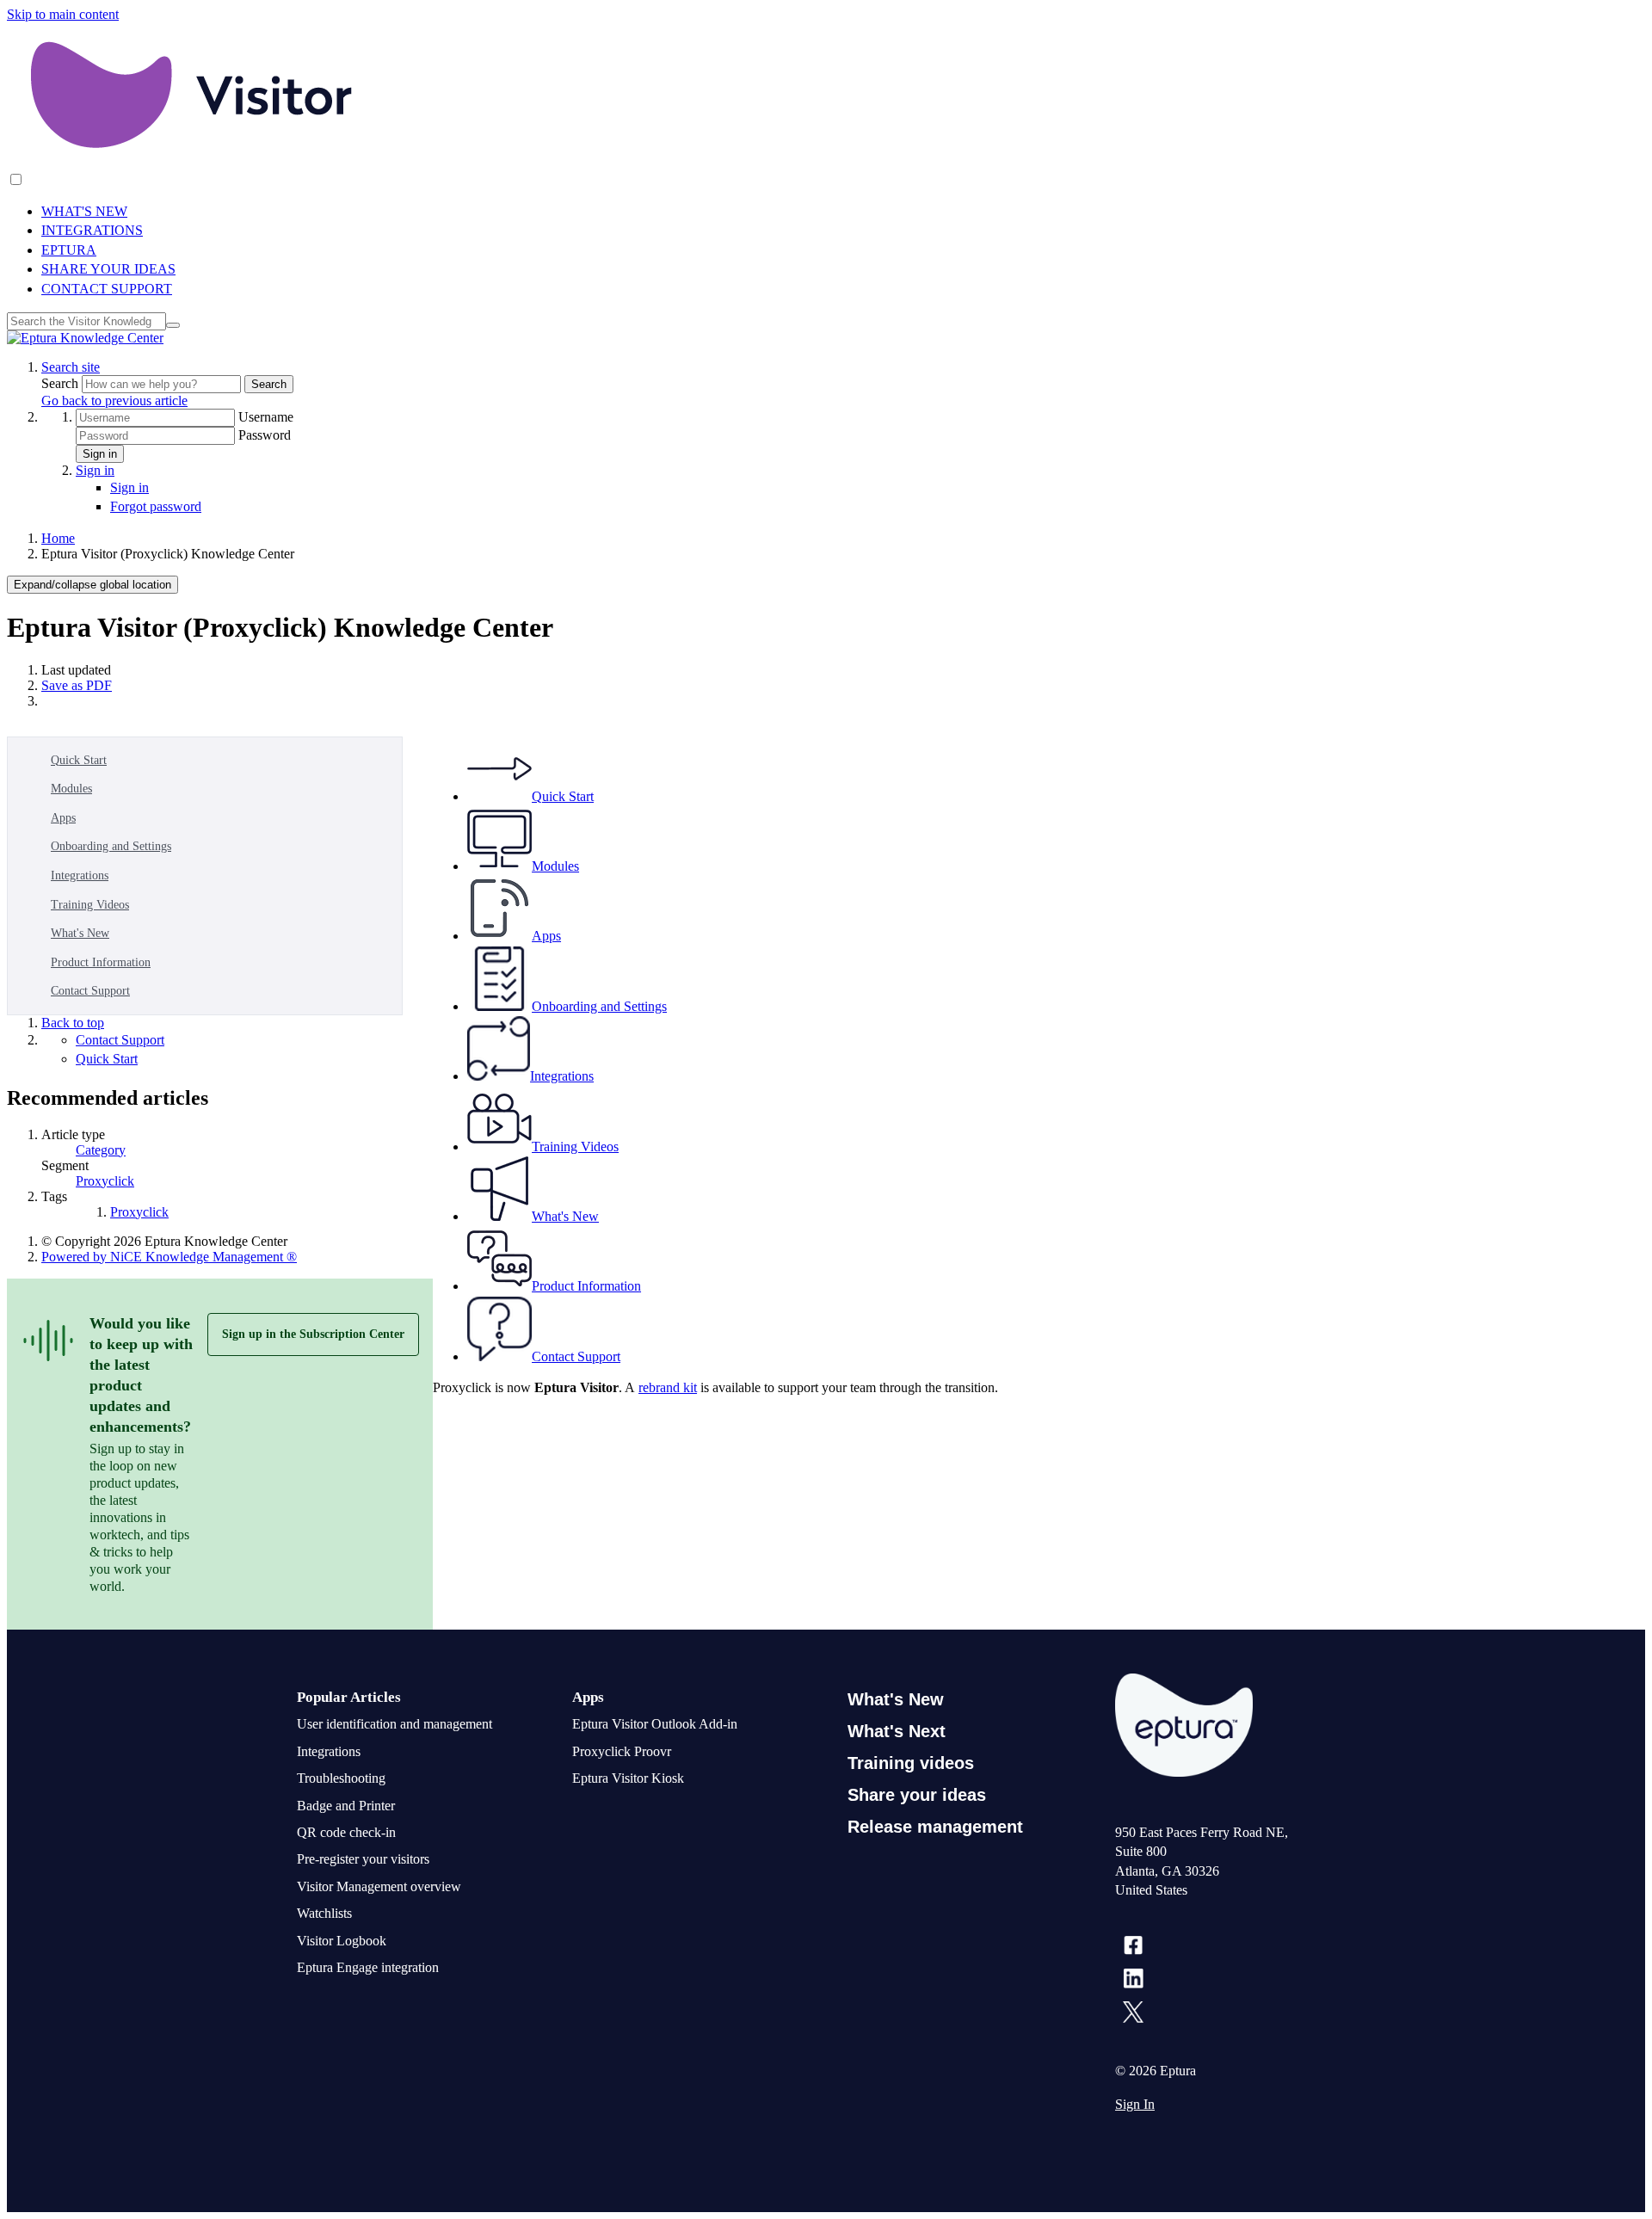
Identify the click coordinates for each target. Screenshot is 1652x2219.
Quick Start (79, 760)
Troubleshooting (341, 1778)
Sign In (1135, 2104)
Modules (71, 789)
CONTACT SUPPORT (107, 289)
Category (101, 1150)
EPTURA (69, 250)
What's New (80, 933)
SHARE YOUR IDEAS (108, 269)
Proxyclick (105, 1181)
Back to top (73, 1023)
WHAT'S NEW (84, 211)
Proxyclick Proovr (622, 1751)
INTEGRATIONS (92, 230)
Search (62, 383)
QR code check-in (346, 1832)
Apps (63, 818)
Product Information (101, 962)
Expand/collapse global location (92, 585)
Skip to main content (63, 14)
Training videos (911, 1763)
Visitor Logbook (342, 1941)
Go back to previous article (114, 401)
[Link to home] (85, 338)
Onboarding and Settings (111, 846)
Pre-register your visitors (363, 1859)
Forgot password (156, 506)
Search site (71, 367)
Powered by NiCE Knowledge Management (169, 1257)
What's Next (897, 1731)
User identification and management (395, 1724)
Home (58, 538)
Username (266, 417)
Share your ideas (917, 1795)
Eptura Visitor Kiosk (628, 1778)
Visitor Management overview (379, 1886)
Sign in (100, 454)
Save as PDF (77, 685)
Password (265, 435)
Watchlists (324, 1913)
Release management (935, 1827)
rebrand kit (668, 1387)
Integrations (80, 875)
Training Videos (90, 905)
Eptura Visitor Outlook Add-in (655, 1724)
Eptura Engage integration (368, 1967)
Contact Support (90, 991)
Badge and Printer (346, 1806)
